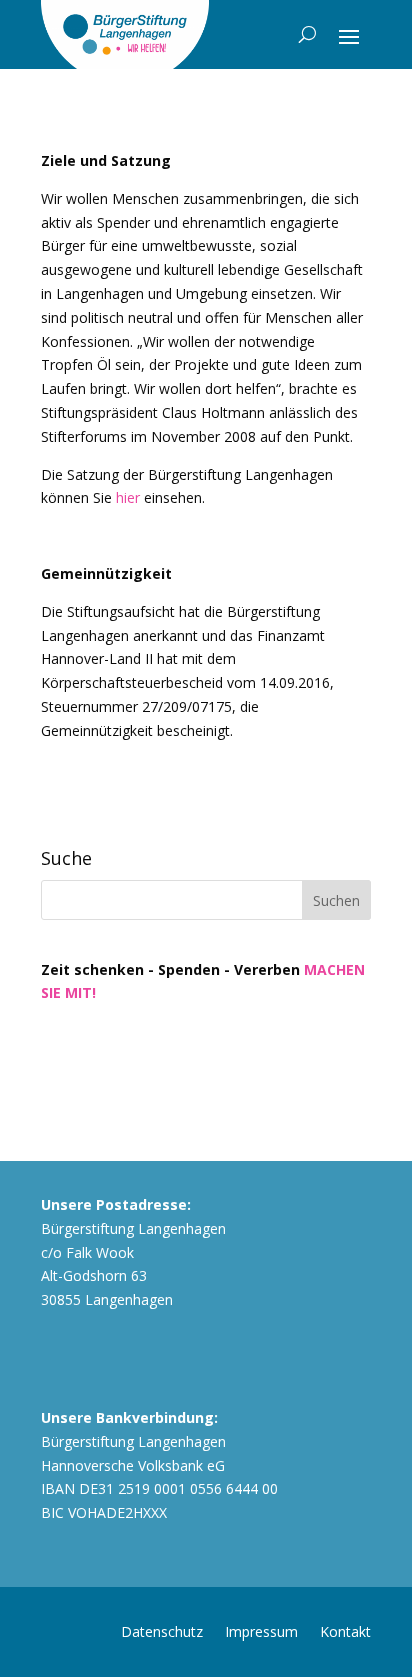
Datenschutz (162, 1630)
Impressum (261, 1630)
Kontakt (345, 1630)
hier (128, 497)
